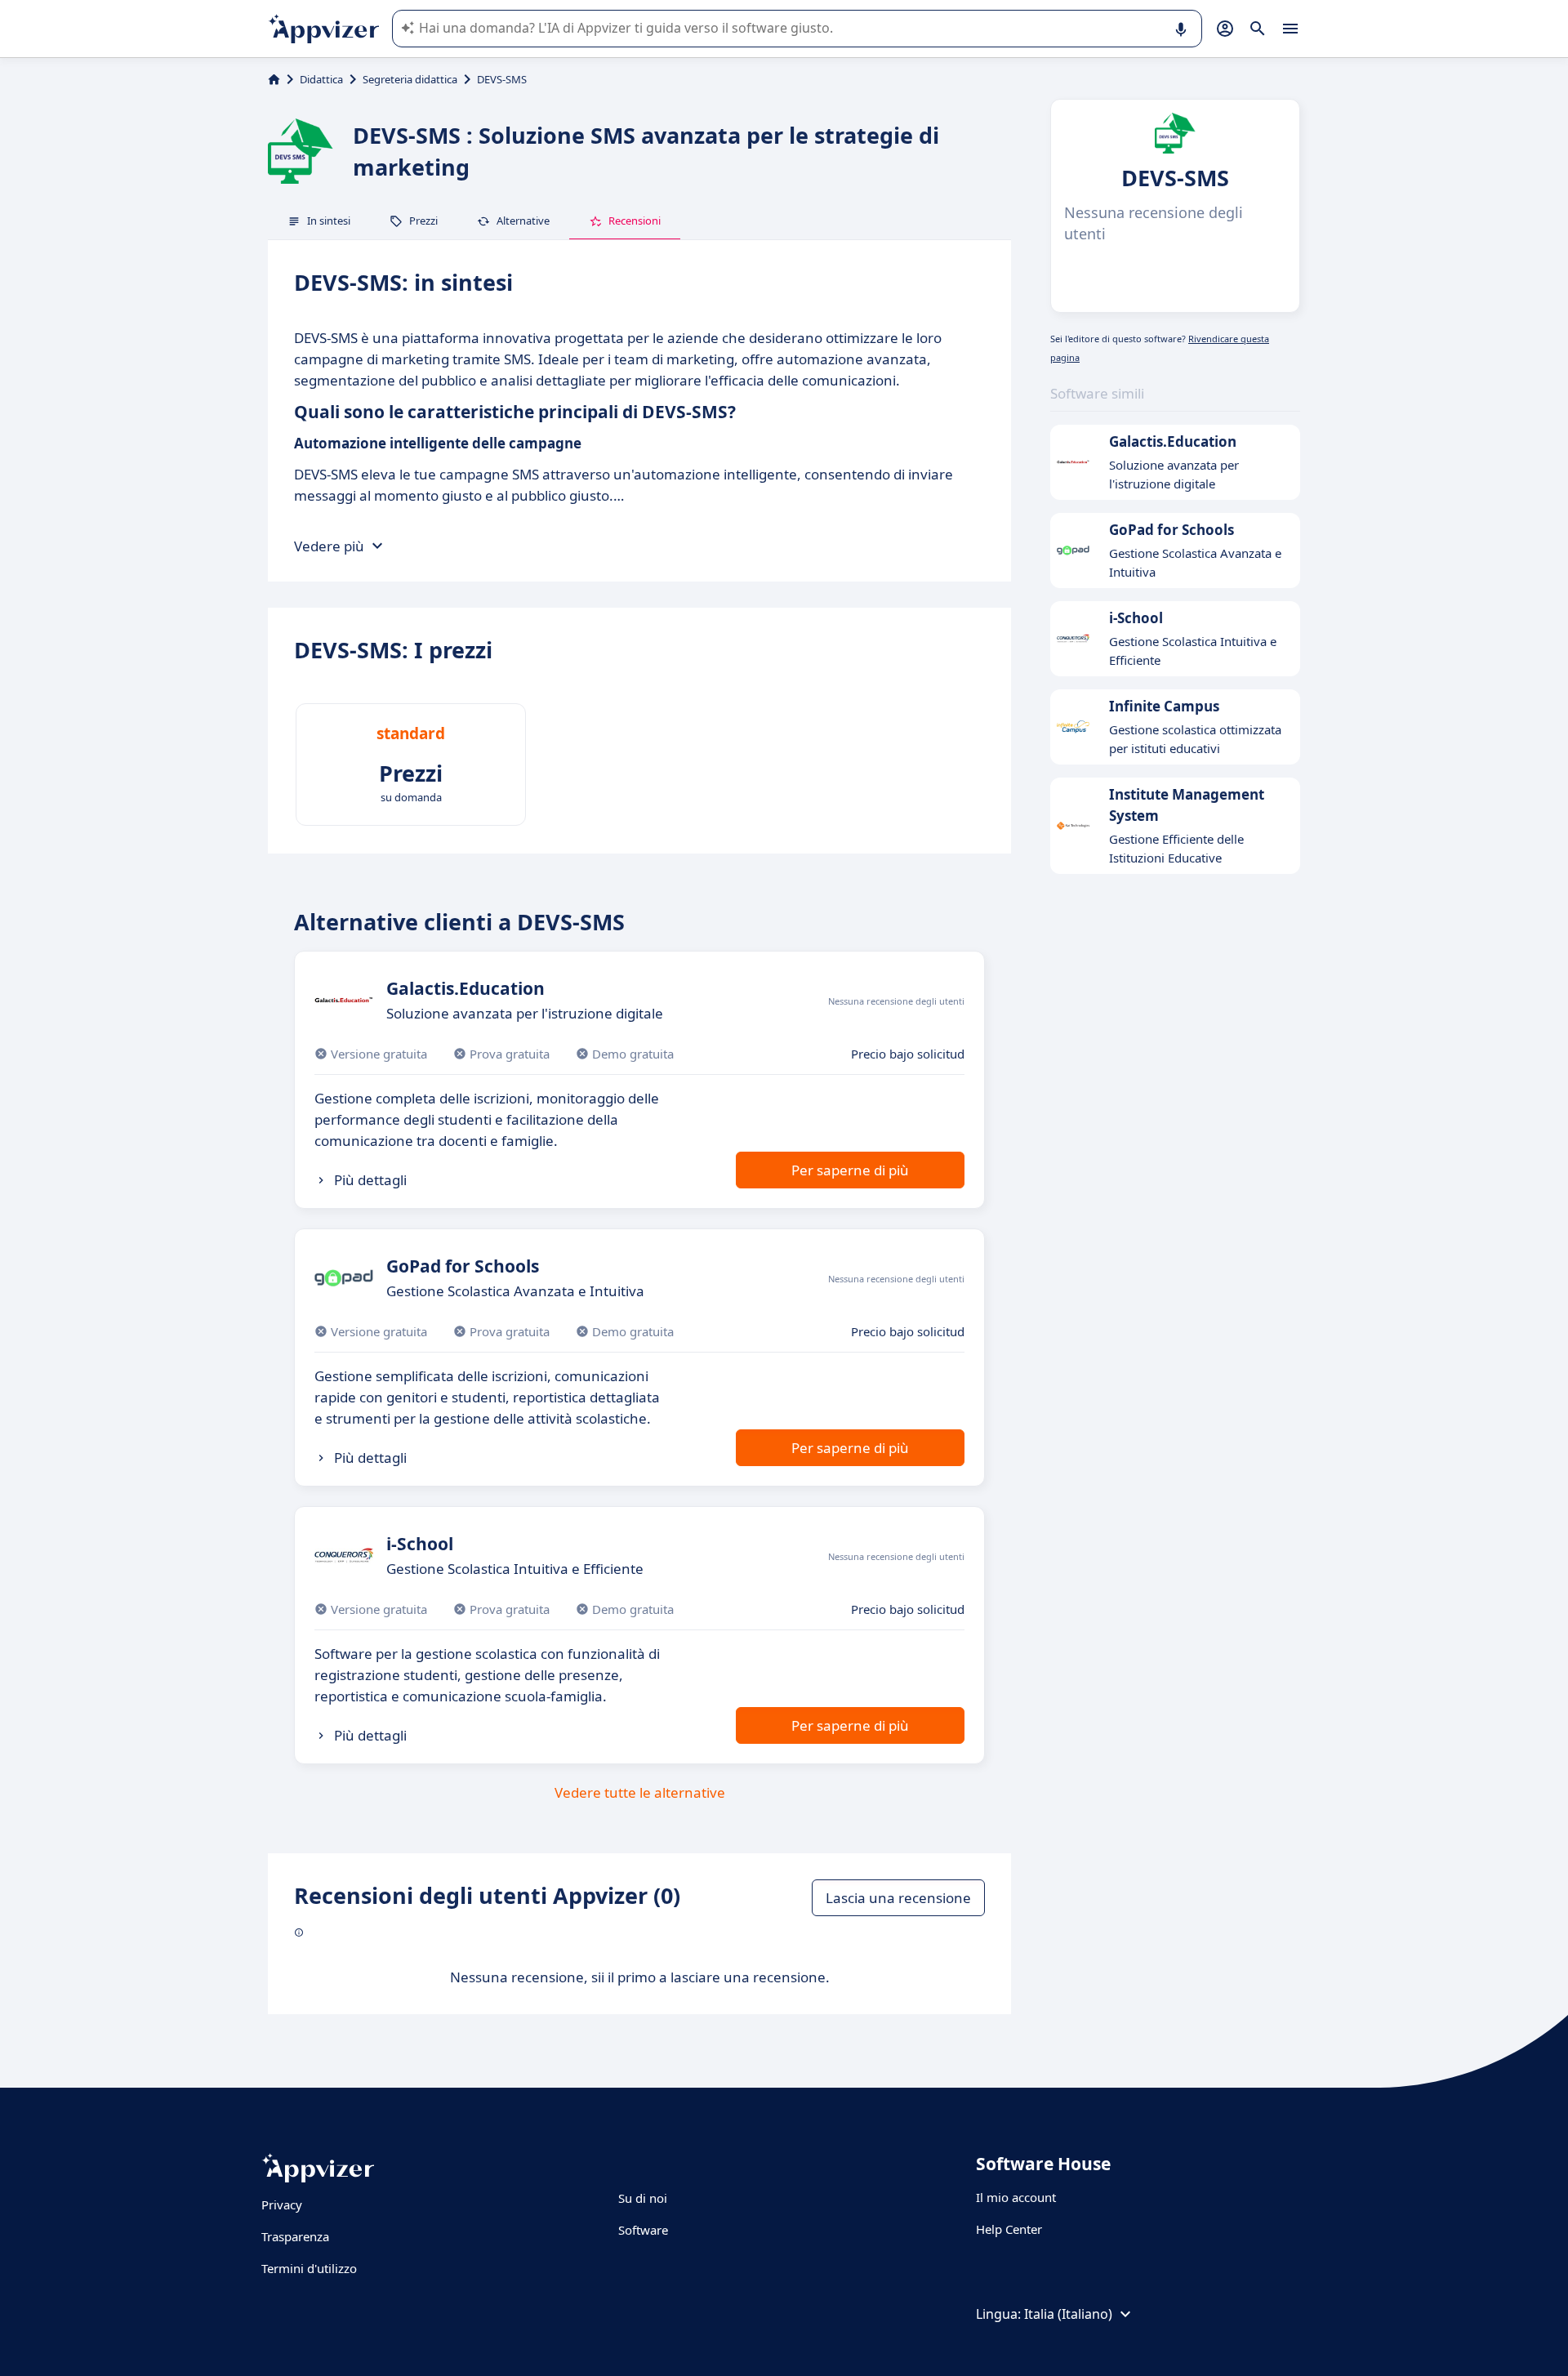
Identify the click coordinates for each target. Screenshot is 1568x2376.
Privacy (282, 2204)
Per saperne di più (850, 1170)
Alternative (523, 221)
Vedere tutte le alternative (640, 1792)
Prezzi (423, 221)
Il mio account (1016, 2197)
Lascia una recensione (898, 1898)
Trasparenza (295, 2236)
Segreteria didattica (410, 79)
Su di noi (643, 2198)
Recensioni (635, 221)
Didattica (321, 79)
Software (643, 2230)
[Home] (274, 79)
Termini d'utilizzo (309, 2268)
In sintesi (329, 221)
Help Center (1009, 2229)
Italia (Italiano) (1068, 2314)
